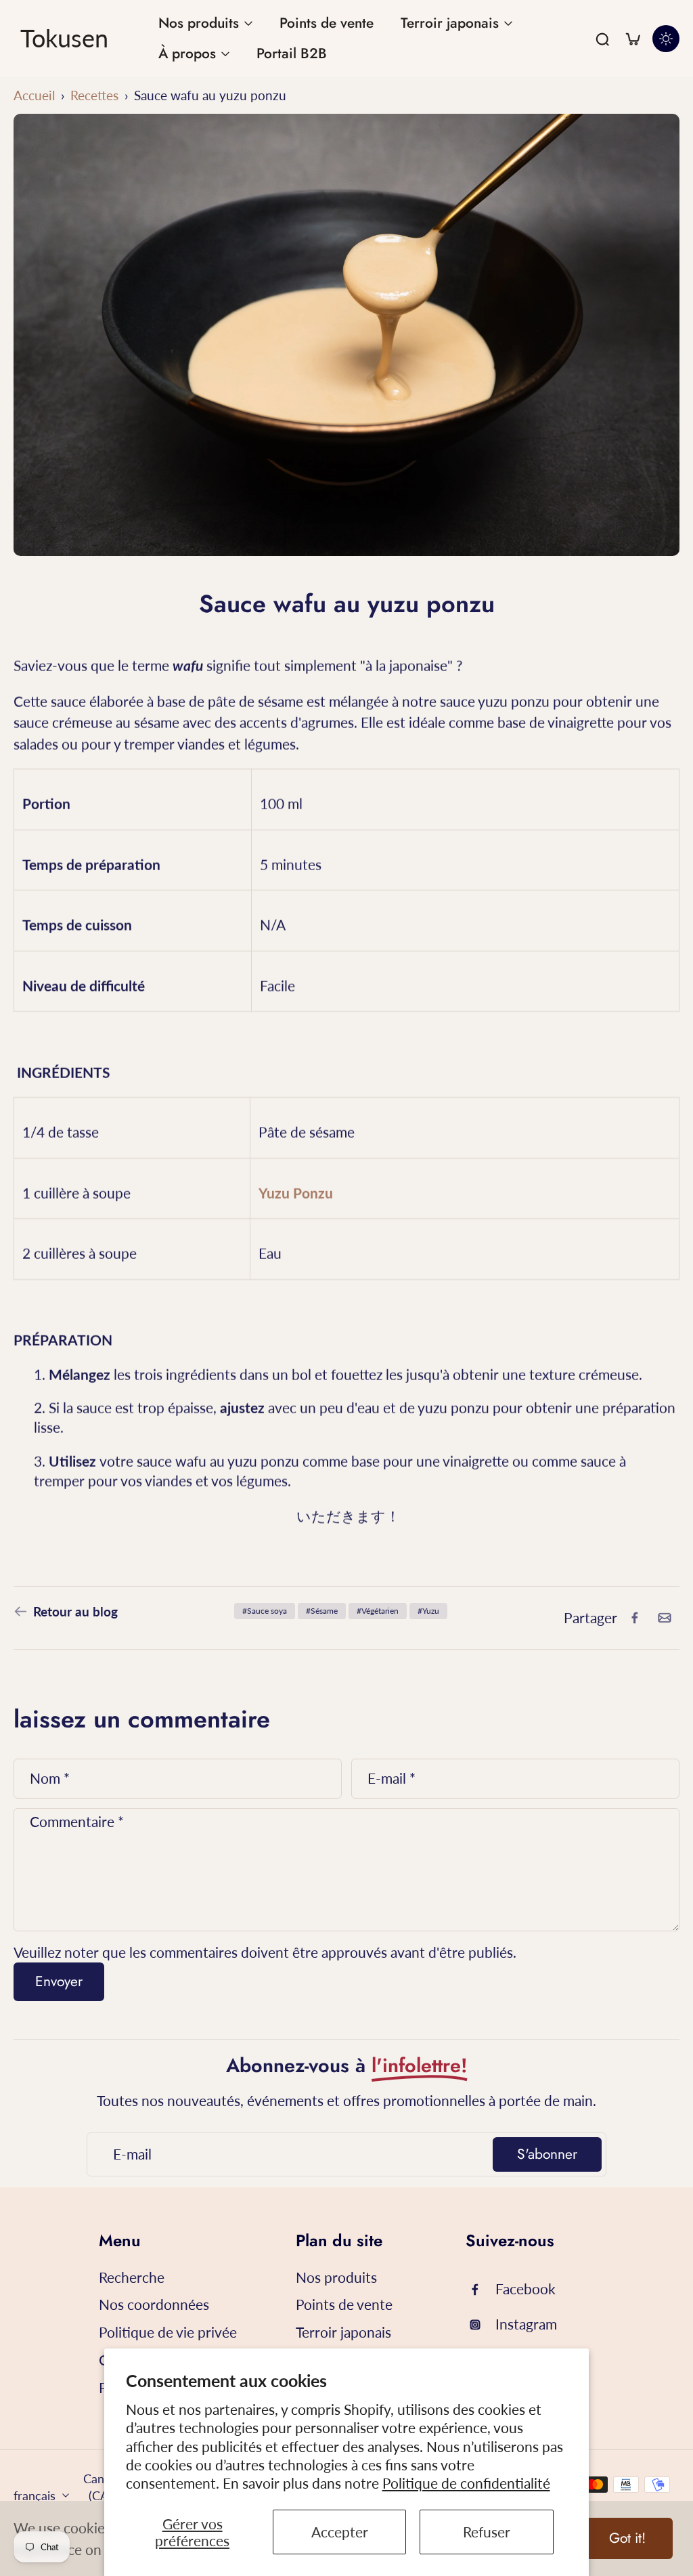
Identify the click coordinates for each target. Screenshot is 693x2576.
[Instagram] (480, 2325)
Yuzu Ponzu (296, 1192)
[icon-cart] (632, 39)
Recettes (94, 95)
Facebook (526, 2289)
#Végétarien (378, 1611)
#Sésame (322, 1611)
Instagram (526, 2324)
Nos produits (336, 2277)
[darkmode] (666, 39)
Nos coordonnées (154, 2304)
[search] (602, 39)
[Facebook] (480, 2290)
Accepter (340, 2532)
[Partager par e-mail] (665, 1618)
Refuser (487, 2532)
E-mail (392, 1778)
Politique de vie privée (168, 2332)
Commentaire (77, 1821)
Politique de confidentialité (466, 2483)
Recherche (132, 2277)
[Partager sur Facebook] (635, 1618)
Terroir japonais (343, 2332)
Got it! (627, 2538)
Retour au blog (75, 1611)
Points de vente (344, 2304)
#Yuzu (428, 1611)
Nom (50, 1778)
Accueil (34, 95)
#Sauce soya (265, 1611)
